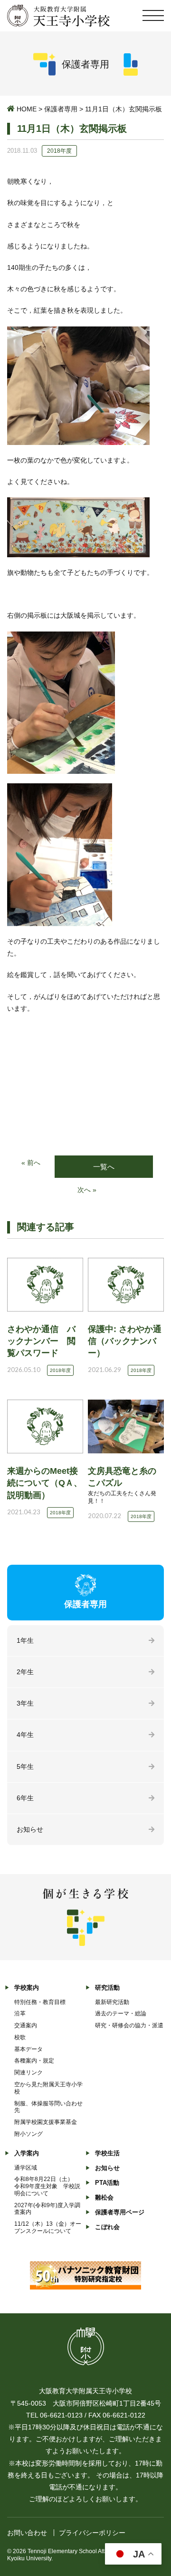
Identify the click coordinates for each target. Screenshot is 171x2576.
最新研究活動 (112, 2002)
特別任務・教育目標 (40, 2002)
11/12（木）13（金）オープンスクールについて (48, 2227)
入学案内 (27, 2153)
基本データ (28, 2049)
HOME (27, 109)
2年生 (25, 1672)
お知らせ (30, 1829)
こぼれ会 (107, 2227)
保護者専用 (61, 109)
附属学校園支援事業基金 (46, 2122)
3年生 (25, 1703)
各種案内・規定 (34, 2061)
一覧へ (104, 1167)
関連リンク (28, 2073)
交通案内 (26, 2025)
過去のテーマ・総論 (121, 2013)
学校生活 (107, 2153)
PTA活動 (107, 2183)
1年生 (25, 1640)
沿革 (20, 2013)
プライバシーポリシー (92, 2533)
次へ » (87, 1190)
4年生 (25, 1735)
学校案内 (27, 1988)
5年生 (25, 1767)
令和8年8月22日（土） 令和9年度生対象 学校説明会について (47, 2186)
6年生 (25, 1798)
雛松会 (104, 2197)
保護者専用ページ (120, 2212)
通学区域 (26, 2168)
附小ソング (28, 2134)
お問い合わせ (27, 2533)
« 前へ (31, 1163)
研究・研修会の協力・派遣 (129, 2025)
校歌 (20, 2037)
